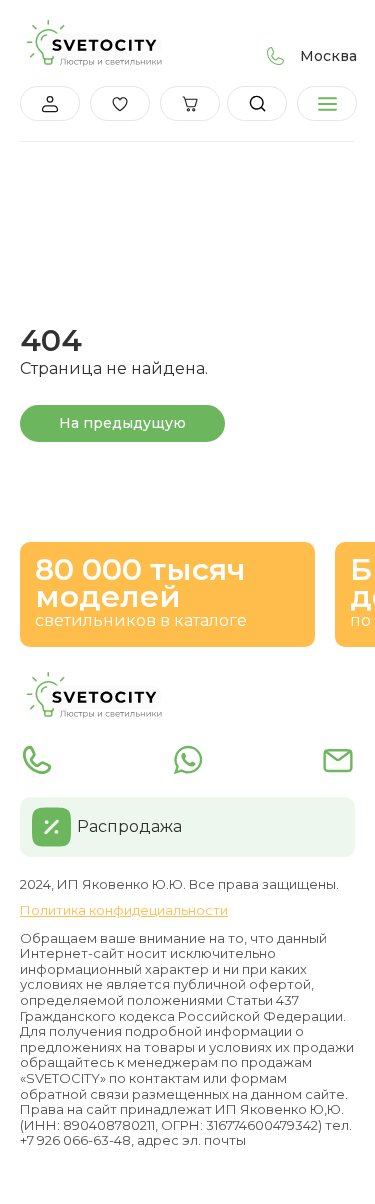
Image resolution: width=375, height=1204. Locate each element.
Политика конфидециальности (124, 910)
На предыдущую (122, 423)
